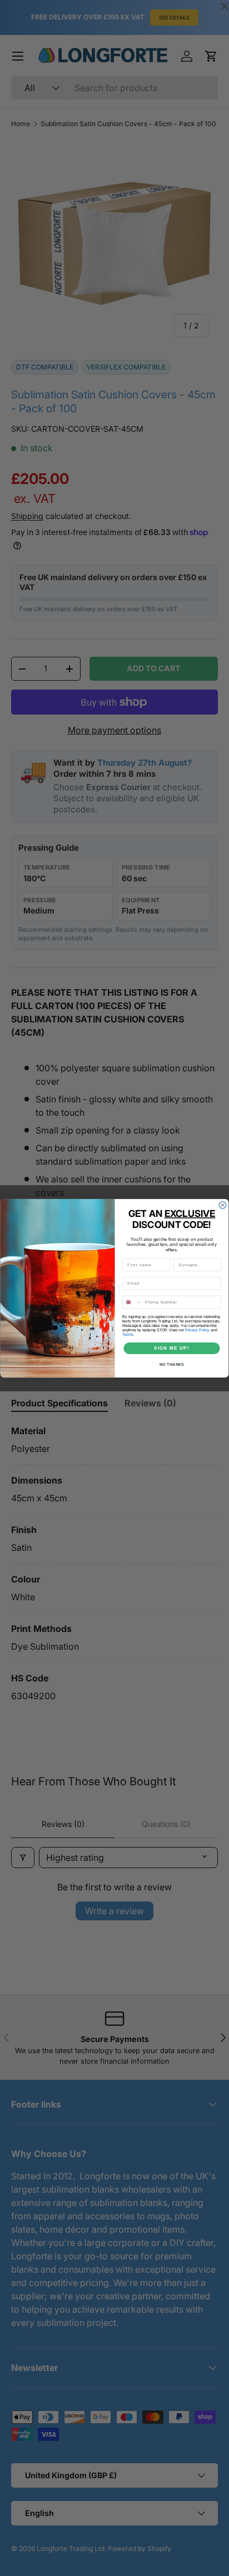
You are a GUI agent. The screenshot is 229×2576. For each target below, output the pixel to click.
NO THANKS (172, 1364)
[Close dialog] (223, 1205)
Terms (128, 1334)
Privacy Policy (197, 1330)
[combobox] (133, 1302)
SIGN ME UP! (172, 1348)
